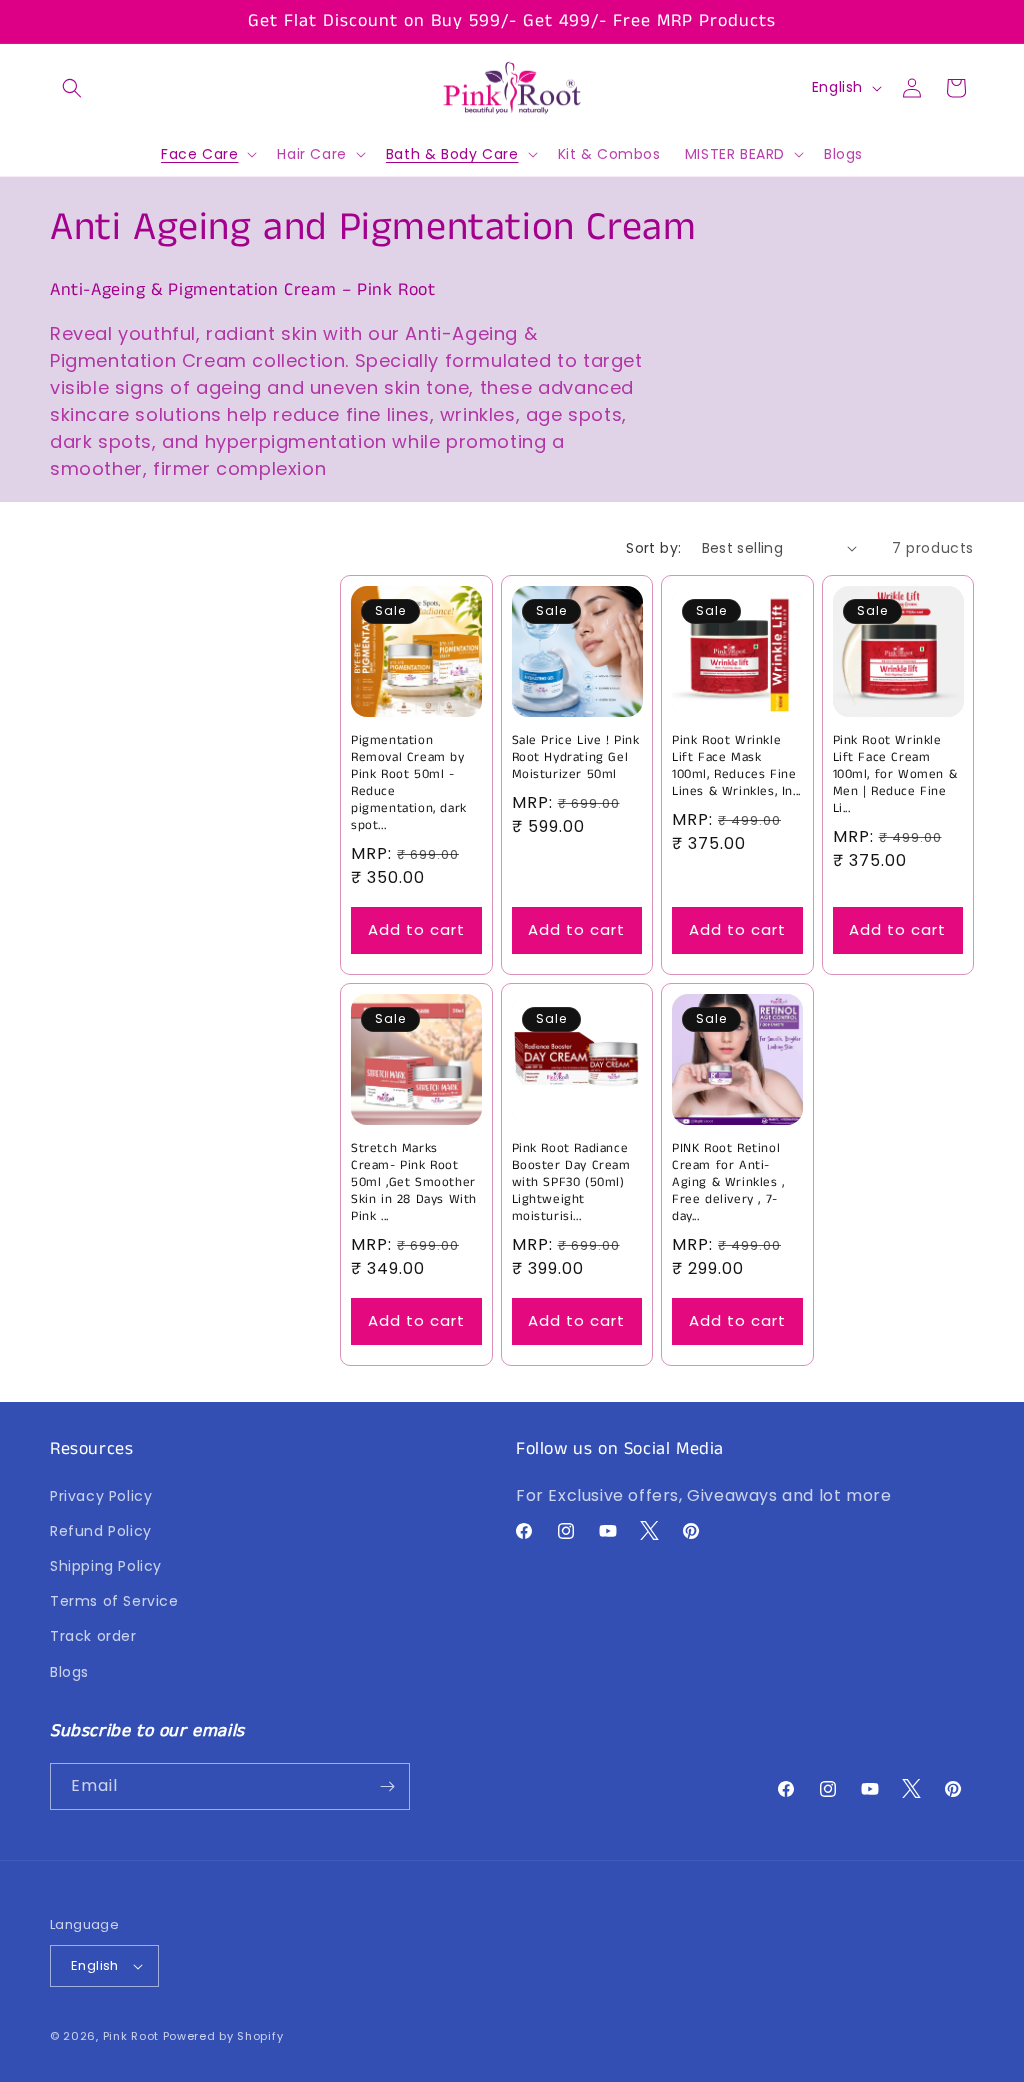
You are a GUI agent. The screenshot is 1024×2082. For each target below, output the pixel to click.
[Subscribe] (387, 1786)
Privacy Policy (101, 1496)
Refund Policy (101, 1531)
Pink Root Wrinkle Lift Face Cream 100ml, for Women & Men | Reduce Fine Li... (895, 775)
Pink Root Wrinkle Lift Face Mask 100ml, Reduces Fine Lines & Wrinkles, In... (736, 767)
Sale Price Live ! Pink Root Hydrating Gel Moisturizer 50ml (576, 758)
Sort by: (653, 548)
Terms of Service (114, 1601)
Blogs (69, 1672)
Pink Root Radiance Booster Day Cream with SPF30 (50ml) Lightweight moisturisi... (571, 1183)
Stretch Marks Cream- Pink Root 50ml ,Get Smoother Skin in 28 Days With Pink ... (414, 1183)
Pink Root (131, 2036)
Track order (93, 1636)
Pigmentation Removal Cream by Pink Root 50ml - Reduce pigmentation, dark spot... (409, 783)
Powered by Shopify (223, 2036)
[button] (72, 88)
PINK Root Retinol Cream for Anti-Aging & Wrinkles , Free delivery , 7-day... (728, 1183)
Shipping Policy (106, 1566)
